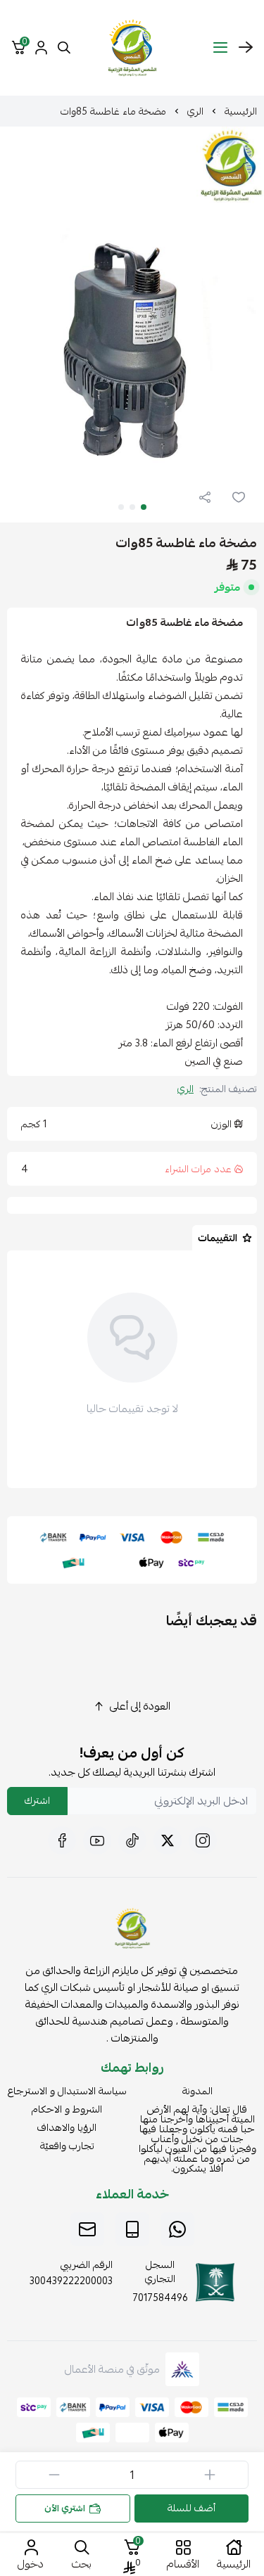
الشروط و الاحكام (67, 2109)
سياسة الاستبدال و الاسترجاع (67, 2091)
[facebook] (62, 1840)
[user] (41, 48)
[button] (144, 507)
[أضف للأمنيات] (239, 497)
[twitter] (168, 1840)
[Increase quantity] (210, 2475)
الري (195, 111)
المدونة (197, 2091)
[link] (132, 1931)
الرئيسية (241, 111)
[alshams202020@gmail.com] (87, 2229)
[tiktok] (132, 1840)
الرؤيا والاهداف (67, 2127)
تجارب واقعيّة (67, 2146)
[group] (132, 325)
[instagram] (203, 1840)
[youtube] (97, 1840)
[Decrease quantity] (54, 2475)
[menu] (220, 48)
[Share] (205, 497)
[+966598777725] (177, 2229)
